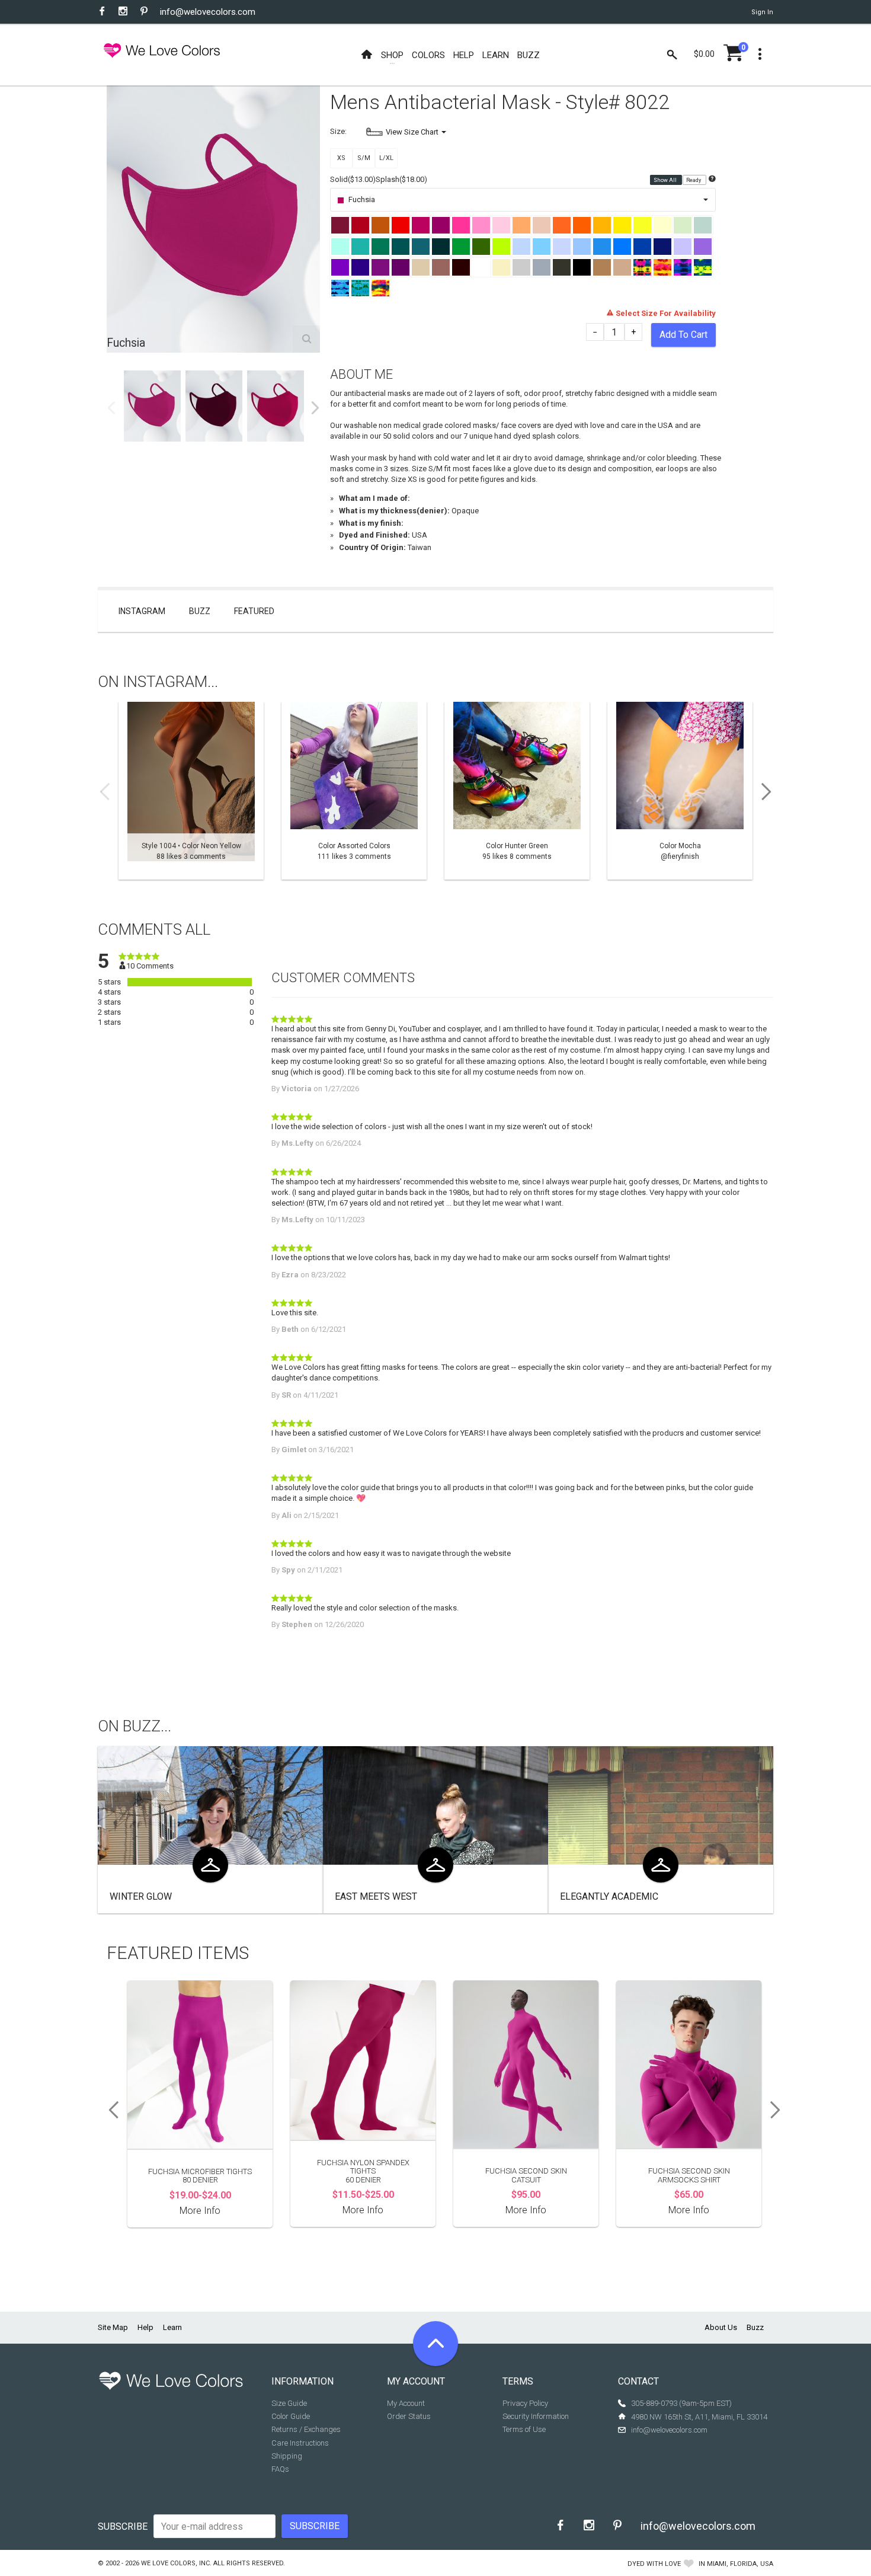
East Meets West (376, 1896)
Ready (694, 180)
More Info (200, 2211)
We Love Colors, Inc (175, 2563)
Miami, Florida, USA (740, 2564)
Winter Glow (141, 1896)
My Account (406, 2403)
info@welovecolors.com (208, 12)
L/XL (386, 158)
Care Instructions (300, 2443)
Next (315, 408)
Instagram (142, 611)
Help (145, 2327)
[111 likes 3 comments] (354, 791)
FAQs (280, 2469)
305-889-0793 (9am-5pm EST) (681, 2403)
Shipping (287, 2456)
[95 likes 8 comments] (517, 791)
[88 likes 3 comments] (191, 791)
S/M (364, 158)
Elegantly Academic (609, 1896)
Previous (111, 408)
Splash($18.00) (401, 179)
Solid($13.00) (353, 179)
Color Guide (291, 2416)
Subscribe (123, 2527)
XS (341, 158)
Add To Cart (683, 335)
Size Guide (289, 2403)
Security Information (536, 2416)
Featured (254, 611)
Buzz (200, 611)
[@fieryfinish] (680, 791)
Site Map (113, 2327)
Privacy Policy (525, 2403)
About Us (721, 2327)
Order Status (409, 2416)
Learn (172, 2327)
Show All (666, 180)
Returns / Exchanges (306, 2429)
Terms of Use (524, 2429)
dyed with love (654, 2564)
